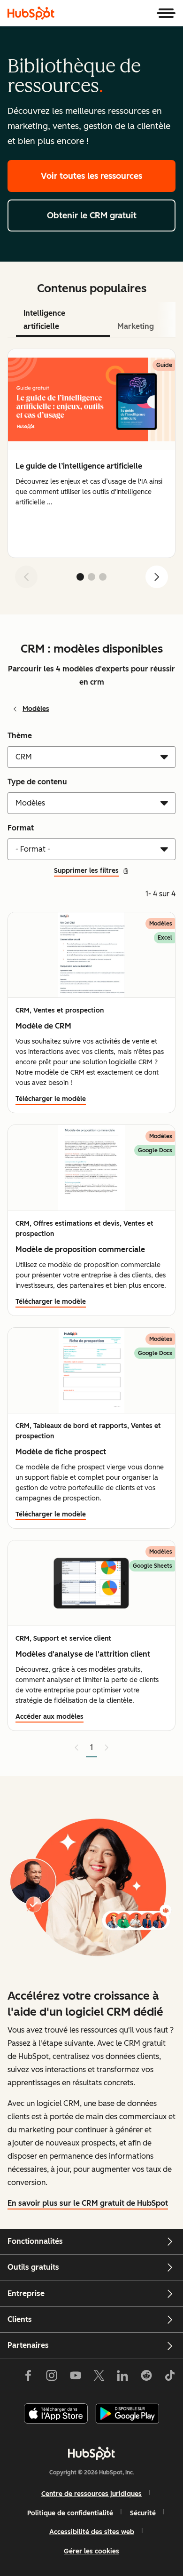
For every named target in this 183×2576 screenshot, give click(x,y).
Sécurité (143, 2513)
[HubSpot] (31, 13)
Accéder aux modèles (50, 1717)
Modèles (36, 709)
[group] (91, 453)
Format (21, 828)
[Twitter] (99, 2377)
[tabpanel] (91, 472)
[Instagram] (52, 2377)
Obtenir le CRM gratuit (92, 215)
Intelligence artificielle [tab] (44, 320)
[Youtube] (75, 2377)
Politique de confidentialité (70, 2513)
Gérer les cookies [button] (91, 2551)
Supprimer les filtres (86, 871)
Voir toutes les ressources (91, 176)
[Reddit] (146, 2377)
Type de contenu (37, 782)
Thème (20, 736)
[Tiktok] (170, 2377)
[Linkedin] (122, 2377)
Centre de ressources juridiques (91, 2494)
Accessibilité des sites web (92, 2532)
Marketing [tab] (136, 326)
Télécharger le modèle (51, 1099)
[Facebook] (28, 2377)
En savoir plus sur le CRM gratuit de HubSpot (88, 2203)
